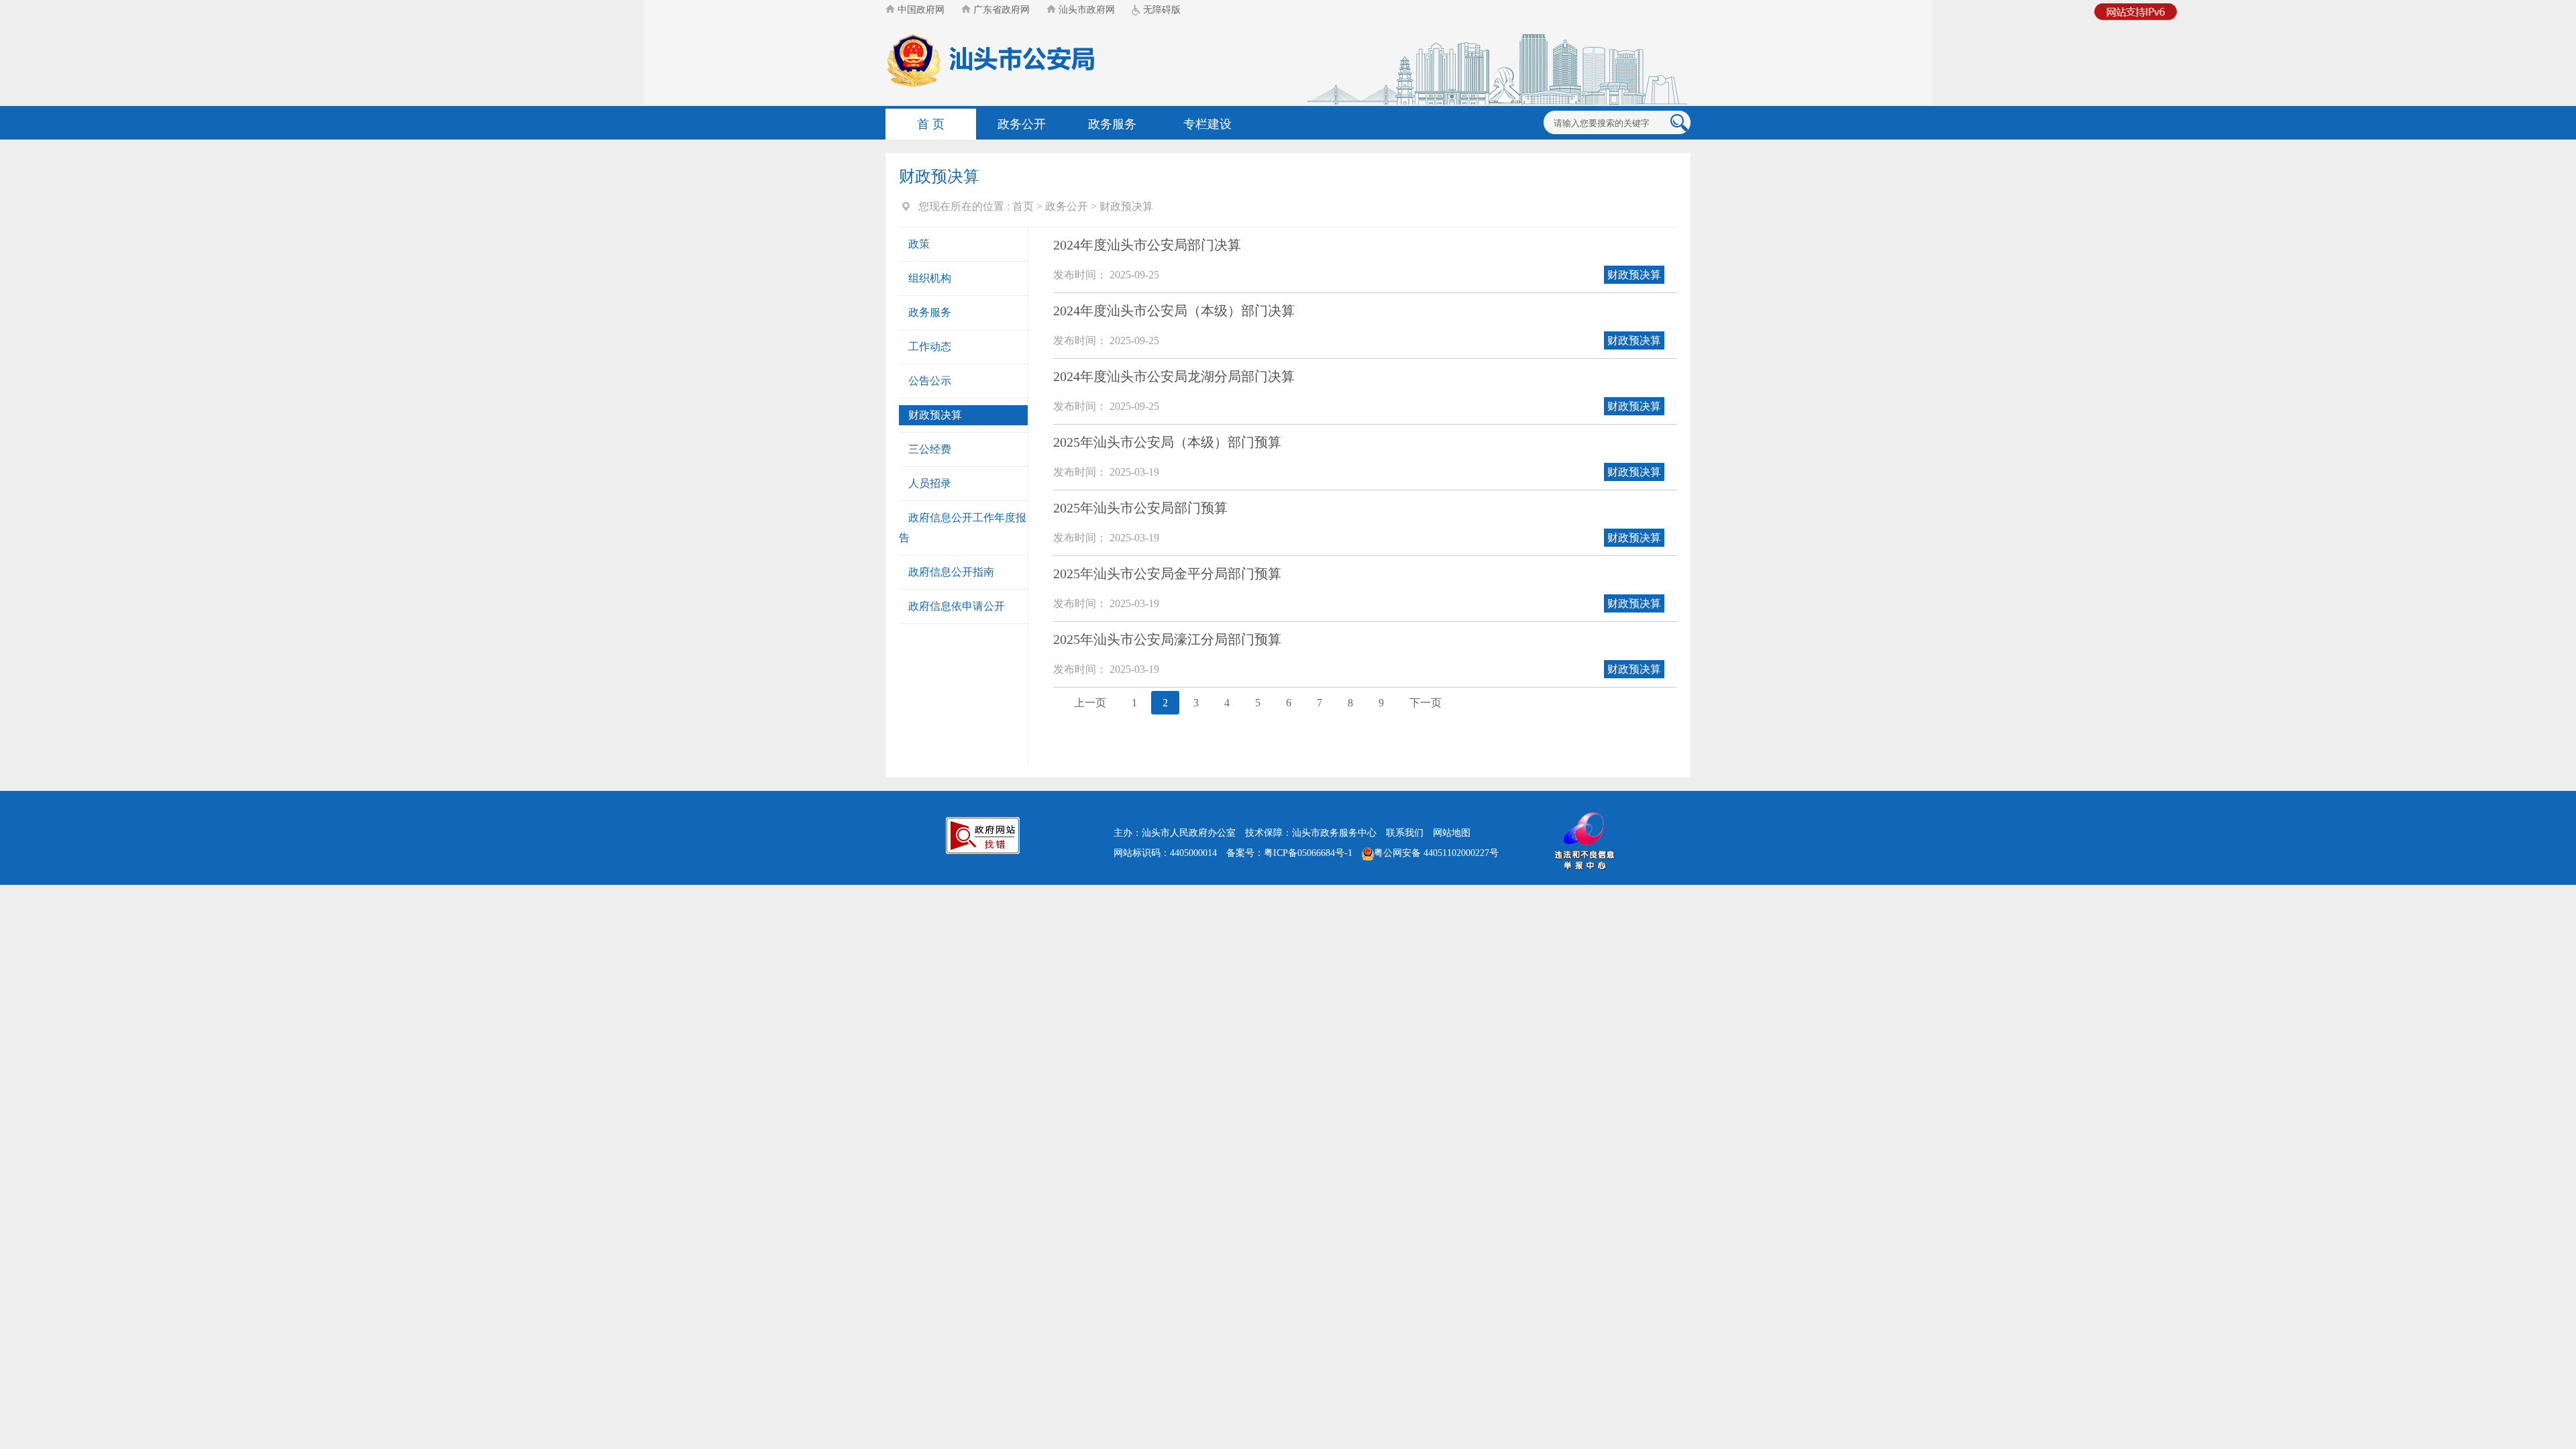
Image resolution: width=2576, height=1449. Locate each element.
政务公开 (1022, 124)
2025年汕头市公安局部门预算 (1140, 508)
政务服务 (1112, 124)
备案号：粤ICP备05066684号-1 (1289, 853)
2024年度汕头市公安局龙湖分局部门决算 (1174, 376)
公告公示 (930, 381)
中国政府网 (920, 10)
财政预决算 (1126, 206)
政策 (919, 244)
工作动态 (930, 346)
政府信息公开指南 (951, 572)
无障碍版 (1161, 10)
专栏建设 (1207, 124)
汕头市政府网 (1085, 10)
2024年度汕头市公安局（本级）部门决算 (1174, 311)
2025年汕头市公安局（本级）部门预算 (1167, 442)
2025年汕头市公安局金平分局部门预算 (1167, 574)
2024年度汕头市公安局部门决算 (1147, 245)
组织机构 (930, 278)
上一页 (1090, 703)
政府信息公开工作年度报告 (963, 528)
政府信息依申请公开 (957, 606)
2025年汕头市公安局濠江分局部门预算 (1167, 639)
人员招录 (930, 483)
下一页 (1426, 703)
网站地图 (1452, 833)
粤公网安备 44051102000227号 (1436, 853)
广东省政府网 (1000, 10)
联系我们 (1405, 833)
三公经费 (930, 449)
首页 (1023, 206)
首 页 (931, 124)
